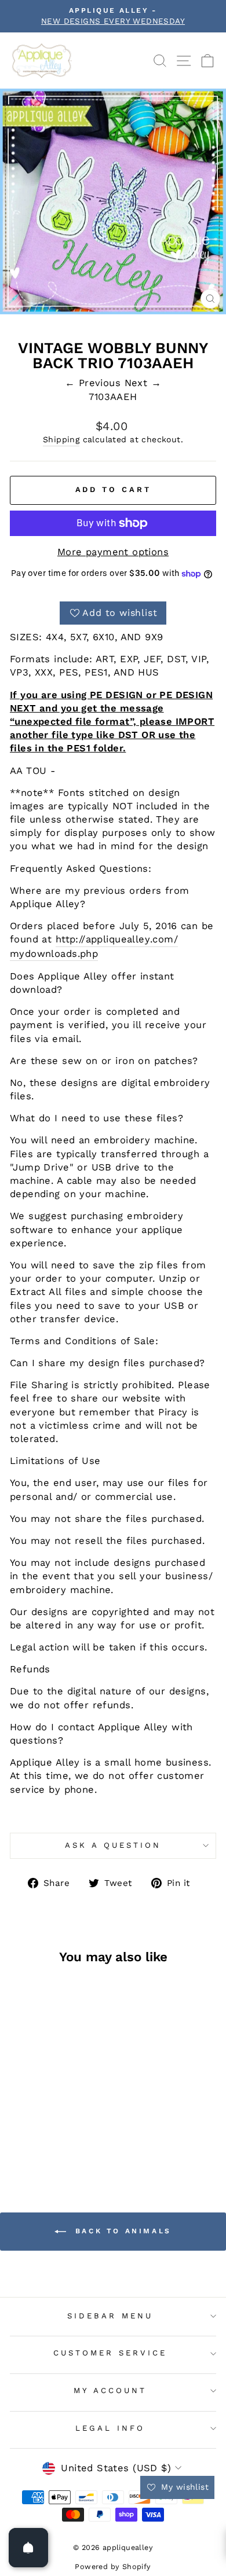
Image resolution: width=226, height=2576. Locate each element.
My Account (110, 2390)
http (66, 939)
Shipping (61, 439)
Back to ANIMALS (121, 2231)
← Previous (95, 383)
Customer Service (110, 2353)
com (163, 939)
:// (80, 939)
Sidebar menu (110, 2316)
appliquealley (118, 939)
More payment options (113, 552)
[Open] (28, 2548)
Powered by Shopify (113, 2566)
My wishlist (183, 2487)
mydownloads (44, 954)
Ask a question (113, 1845)
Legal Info (110, 2428)
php (89, 954)
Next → (143, 383)
